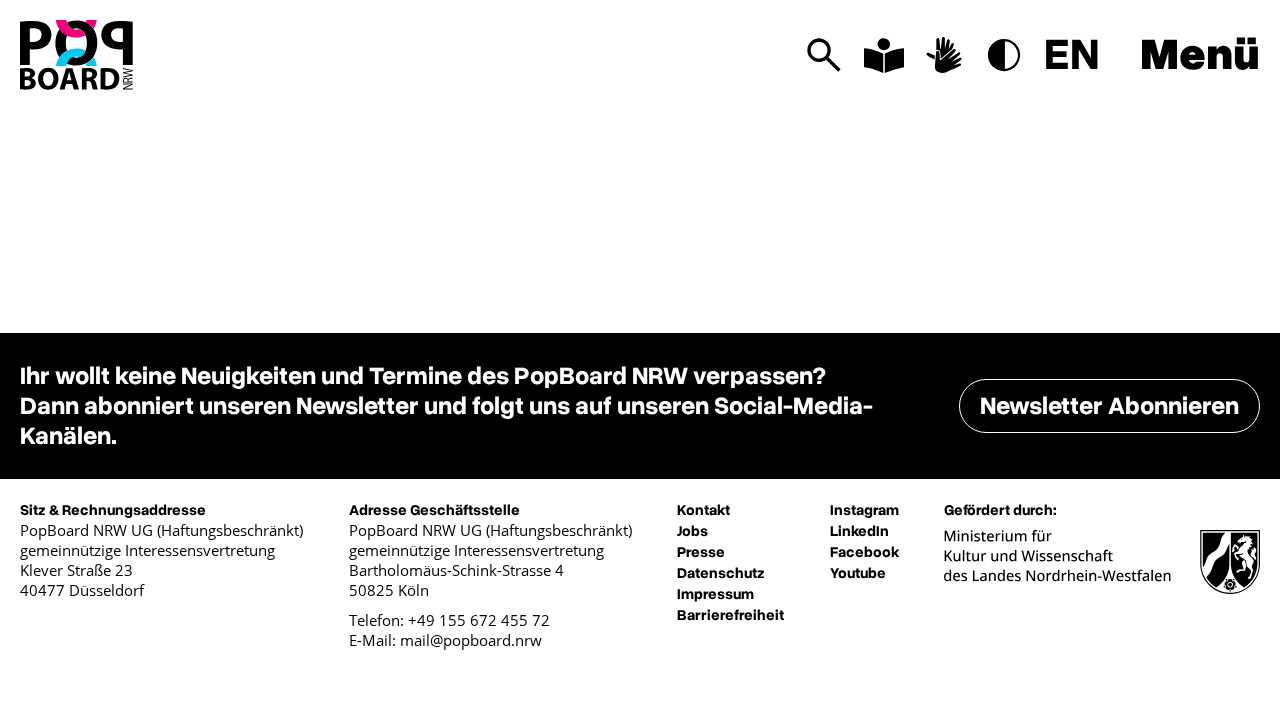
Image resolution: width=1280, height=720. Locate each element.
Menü (1200, 55)
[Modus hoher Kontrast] (1004, 55)
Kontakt (703, 510)
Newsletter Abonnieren (1109, 406)
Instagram (864, 510)
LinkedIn (859, 531)
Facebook (864, 552)
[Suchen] (824, 55)
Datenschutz (721, 573)
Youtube (858, 573)
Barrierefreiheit (730, 615)
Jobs (692, 531)
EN (1072, 55)
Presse (701, 552)
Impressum (715, 594)
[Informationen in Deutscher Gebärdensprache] (944, 55)
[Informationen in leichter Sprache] (884, 55)
